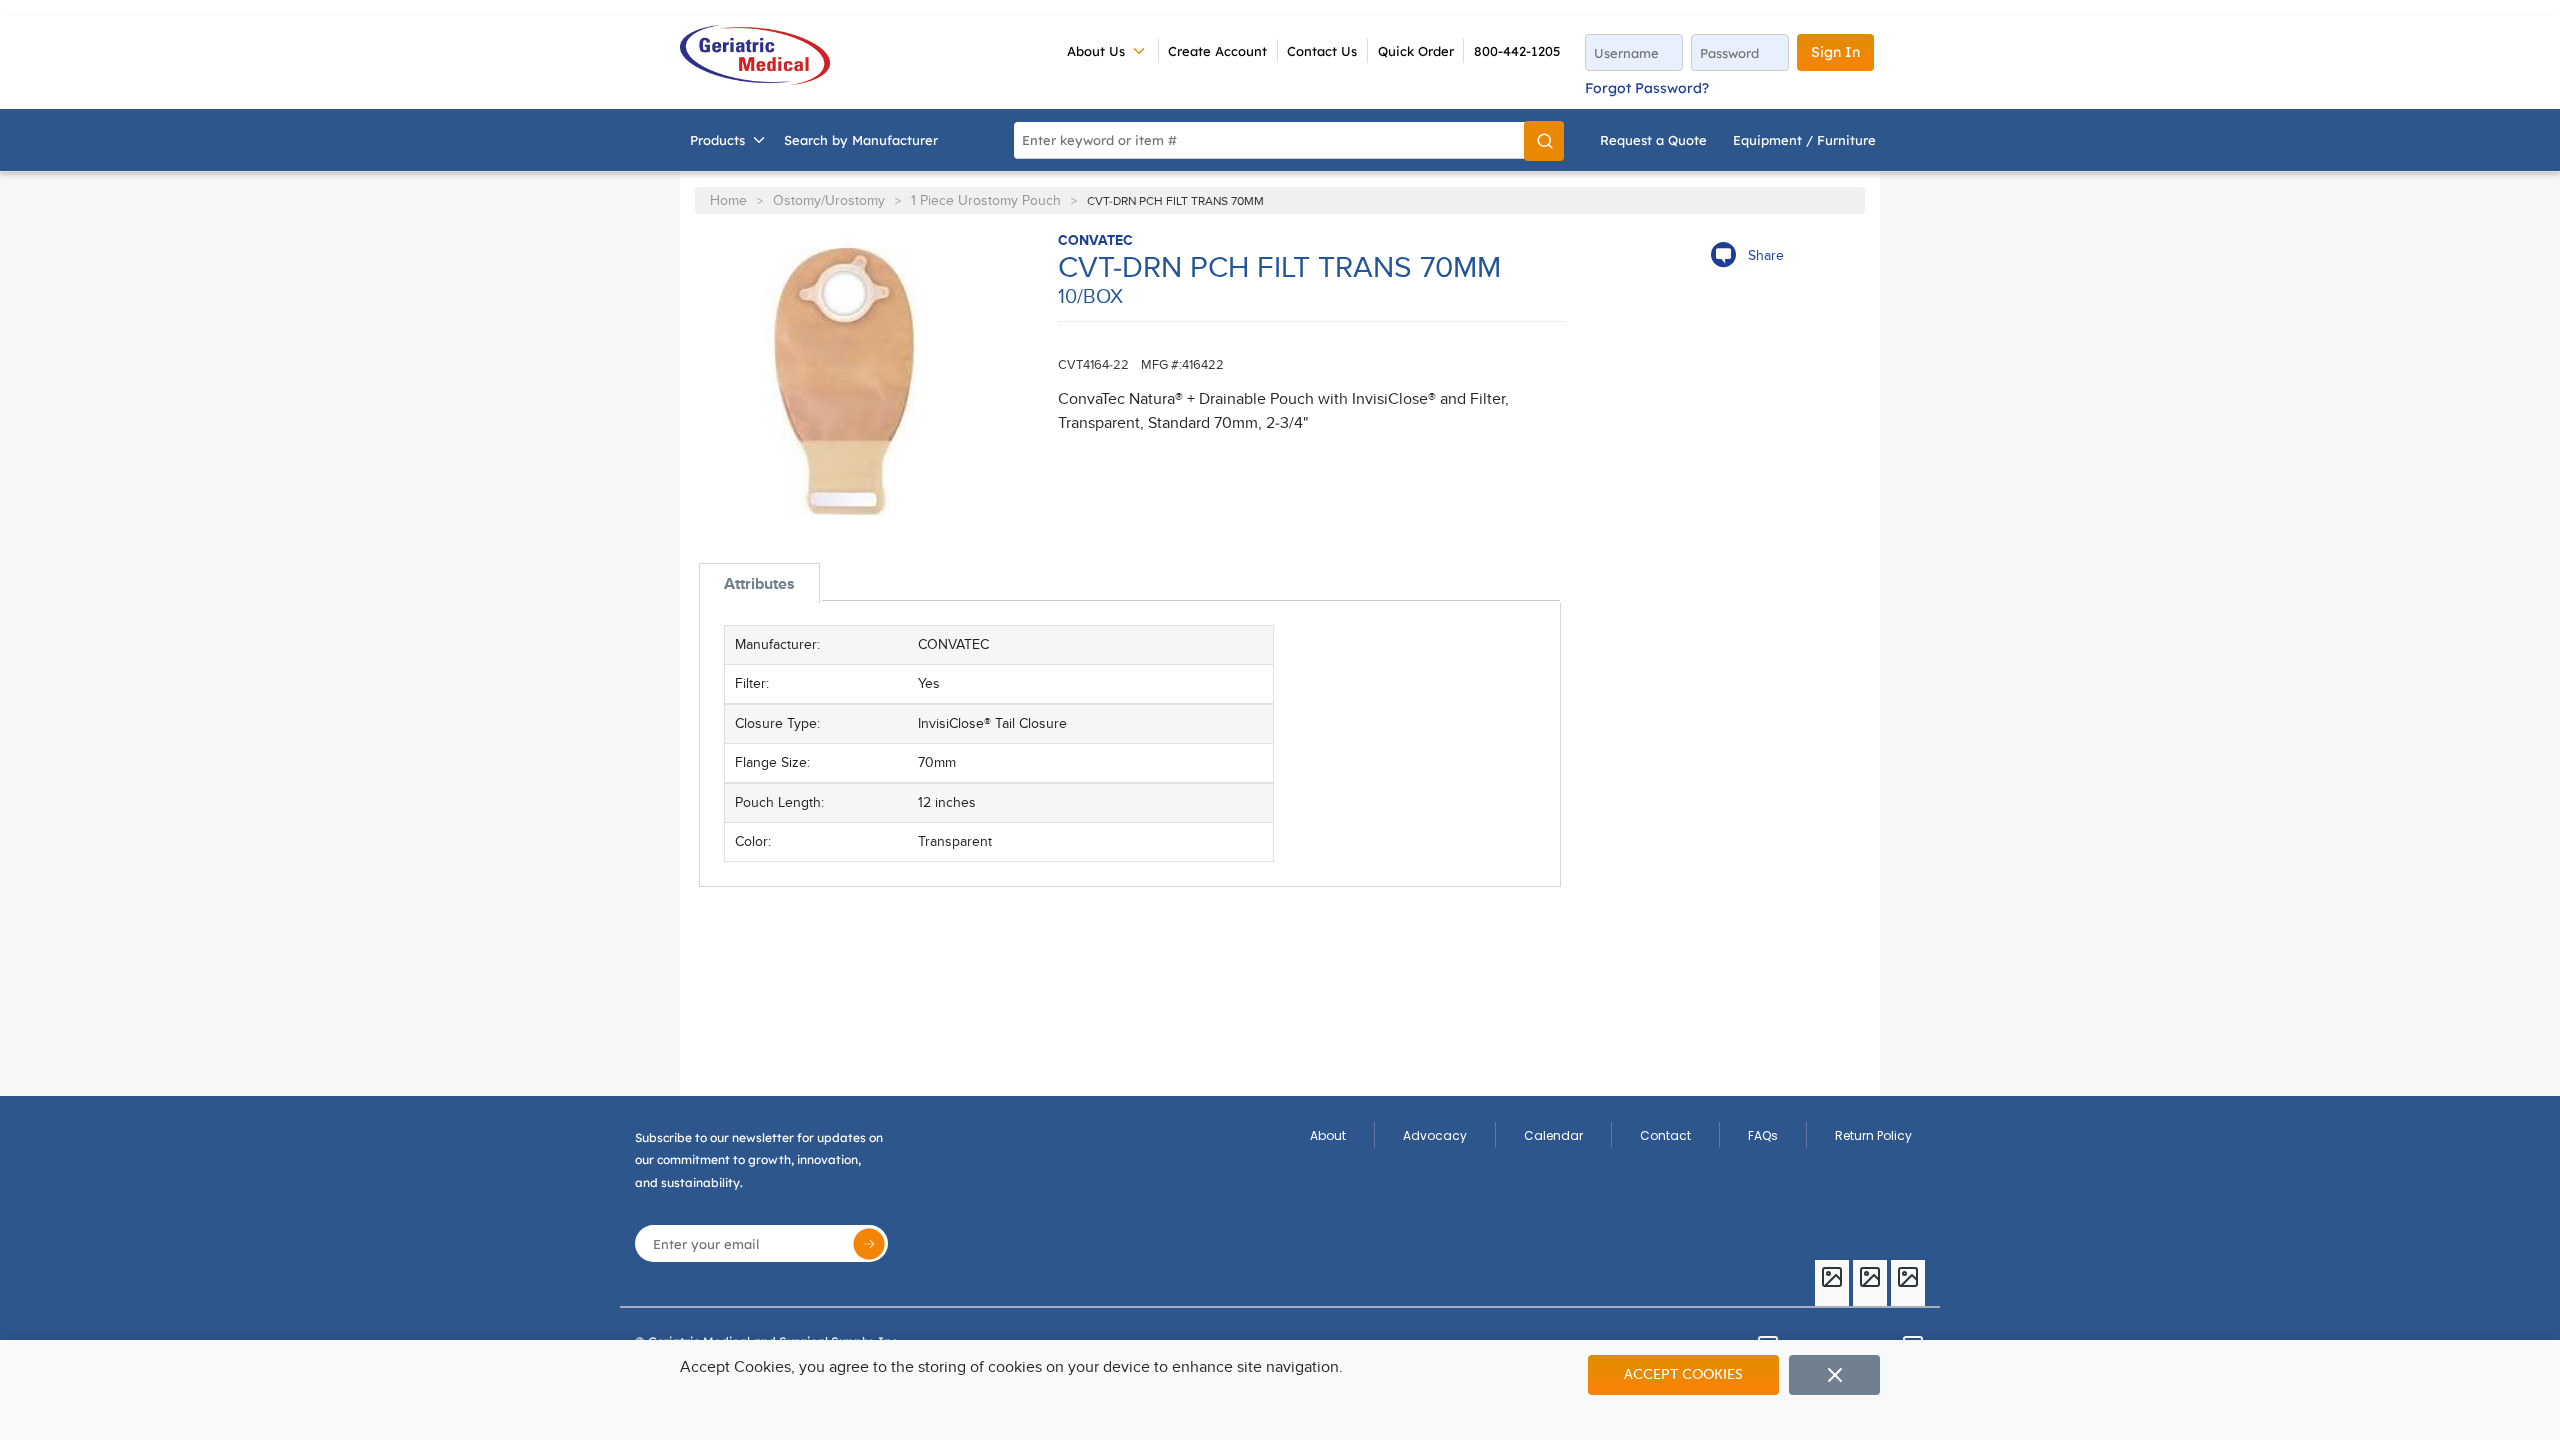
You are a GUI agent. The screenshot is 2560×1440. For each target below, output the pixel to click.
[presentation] (759, 583)
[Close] (1834, 1375)
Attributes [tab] (759, 584)
